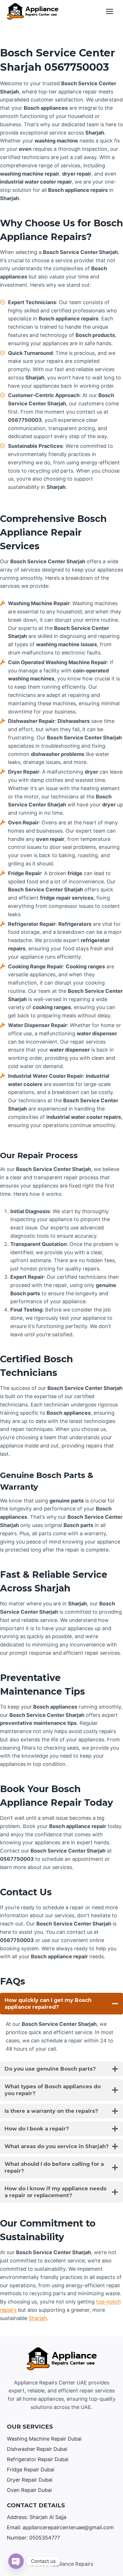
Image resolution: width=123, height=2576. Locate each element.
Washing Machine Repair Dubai (44, 2439)
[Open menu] (109, 11)
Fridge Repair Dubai (31, 2470)
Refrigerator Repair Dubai (38, 2459)
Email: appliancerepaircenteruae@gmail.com (60, 2527)
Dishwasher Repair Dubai (37, 2449)
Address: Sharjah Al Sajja (37, 2517)
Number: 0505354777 (33, 2538)
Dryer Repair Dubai (30, 2480)
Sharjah (38, 2318)
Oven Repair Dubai (29, 2490)
